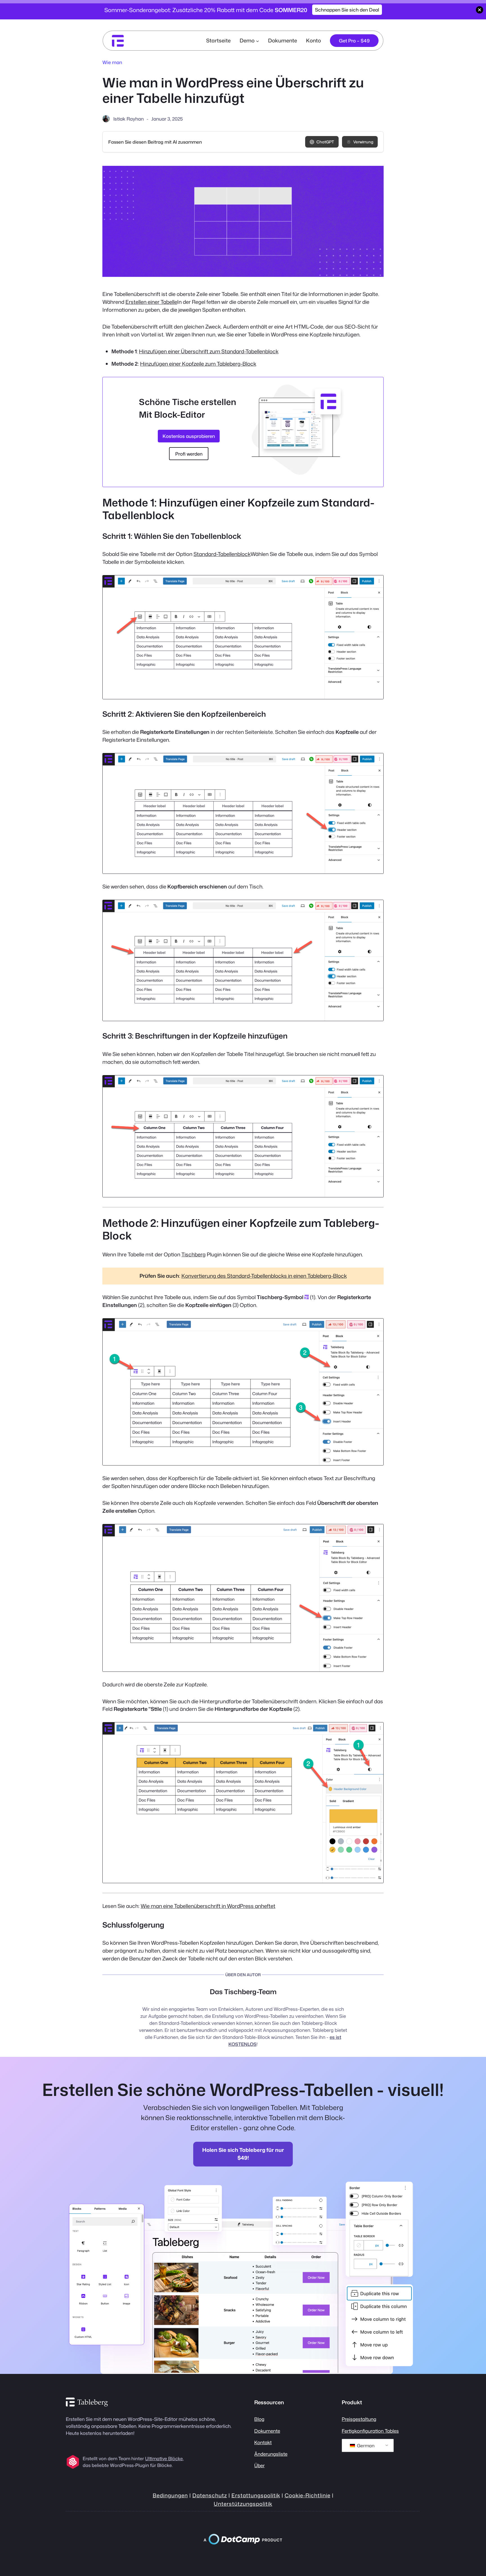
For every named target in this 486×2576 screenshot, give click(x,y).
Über (259, 2465)
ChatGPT (325, 142)
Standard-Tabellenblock (222, 554)
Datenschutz (210, 2495)
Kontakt (263, 2442)
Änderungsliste (271, 2454)
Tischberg (193, 1254)
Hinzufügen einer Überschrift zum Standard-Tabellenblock (209, 351)
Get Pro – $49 (354, 41)
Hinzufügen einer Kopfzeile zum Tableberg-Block (198, 364)
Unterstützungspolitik (243, 2504)
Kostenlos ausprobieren (189, 436)
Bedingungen (170, 2495)
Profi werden (189, 454)
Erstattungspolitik (256, 2495)
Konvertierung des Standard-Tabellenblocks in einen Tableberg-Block (264, 1276)
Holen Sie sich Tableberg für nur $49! (243, 2154)
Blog (259, 2419)
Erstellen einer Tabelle (151, 302)
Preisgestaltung (359, 2419)
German (365, 2446)
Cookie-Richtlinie (308, 2495)
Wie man (112, 62)
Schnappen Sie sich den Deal (347, 10)
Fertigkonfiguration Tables (370, 2431)
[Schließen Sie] (480, 10)
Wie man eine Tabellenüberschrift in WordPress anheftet (208, 1906)
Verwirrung (363, 142)
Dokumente (267, 2431)
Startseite (218, 40)
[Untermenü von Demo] (257, 41)
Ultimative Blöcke (164, 2459)
